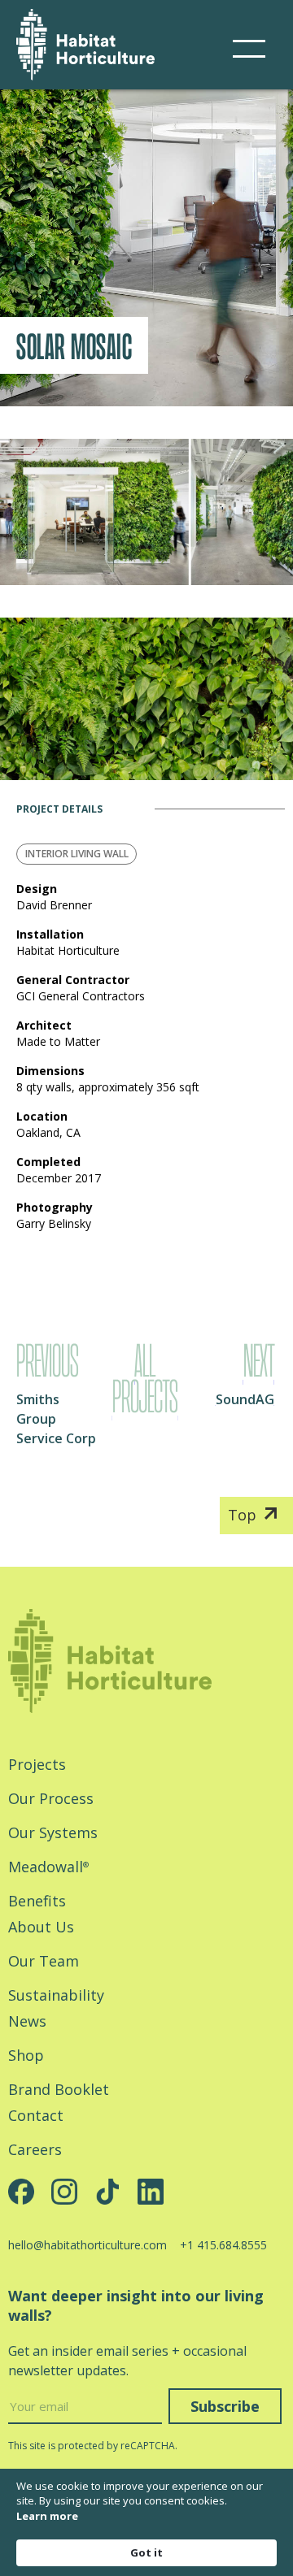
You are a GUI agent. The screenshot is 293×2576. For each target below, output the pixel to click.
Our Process (51, 1798)
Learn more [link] (47, 2516)
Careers (35, 2149)
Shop (26, 2055)
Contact (36, 2115)
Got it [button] (146, 2552)
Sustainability (56, 1995)
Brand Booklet (59, 2089)
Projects (37, 1764)
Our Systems (53, 1832)
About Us (41, 1927)
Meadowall (48, 1867)
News (27, 2021)
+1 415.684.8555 (223, 2245)
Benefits (37, 1901)
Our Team (44, 1961)
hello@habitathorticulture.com (87, 2245)
